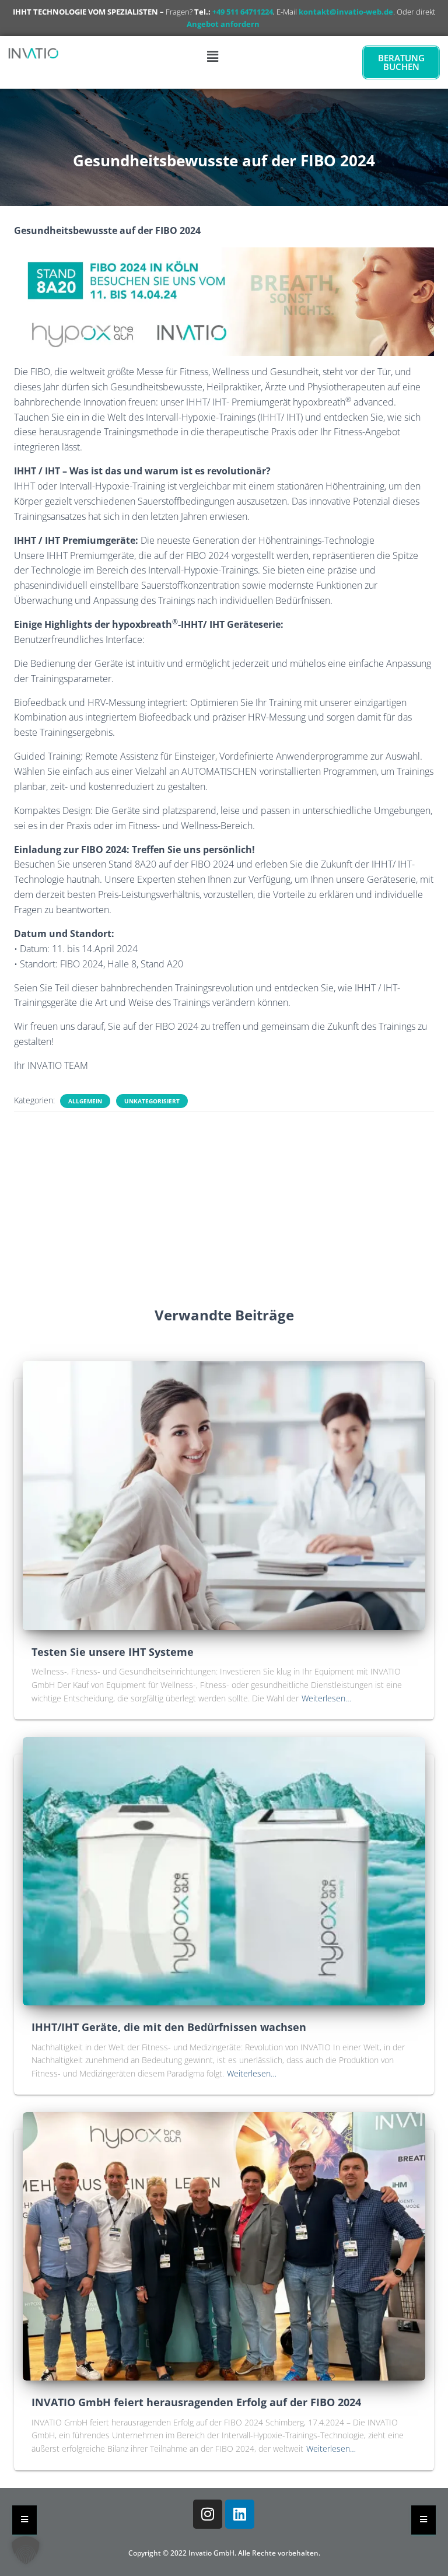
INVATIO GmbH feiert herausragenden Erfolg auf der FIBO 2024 (196, 2402)
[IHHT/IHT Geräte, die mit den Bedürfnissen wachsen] (224, 1870)
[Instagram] (208, 2514)
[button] (212, 56)
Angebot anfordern (223, 24)
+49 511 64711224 (243, 12)
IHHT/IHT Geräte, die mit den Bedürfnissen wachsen (169, 2027)
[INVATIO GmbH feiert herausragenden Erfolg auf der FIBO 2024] (224, 2245)
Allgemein (85, 1101)
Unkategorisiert (152, 1101)
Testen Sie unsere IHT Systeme (113, 1652)
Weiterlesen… (326, 1698)
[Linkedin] (240, 2514)
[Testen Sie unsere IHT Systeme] (224, 1495)
